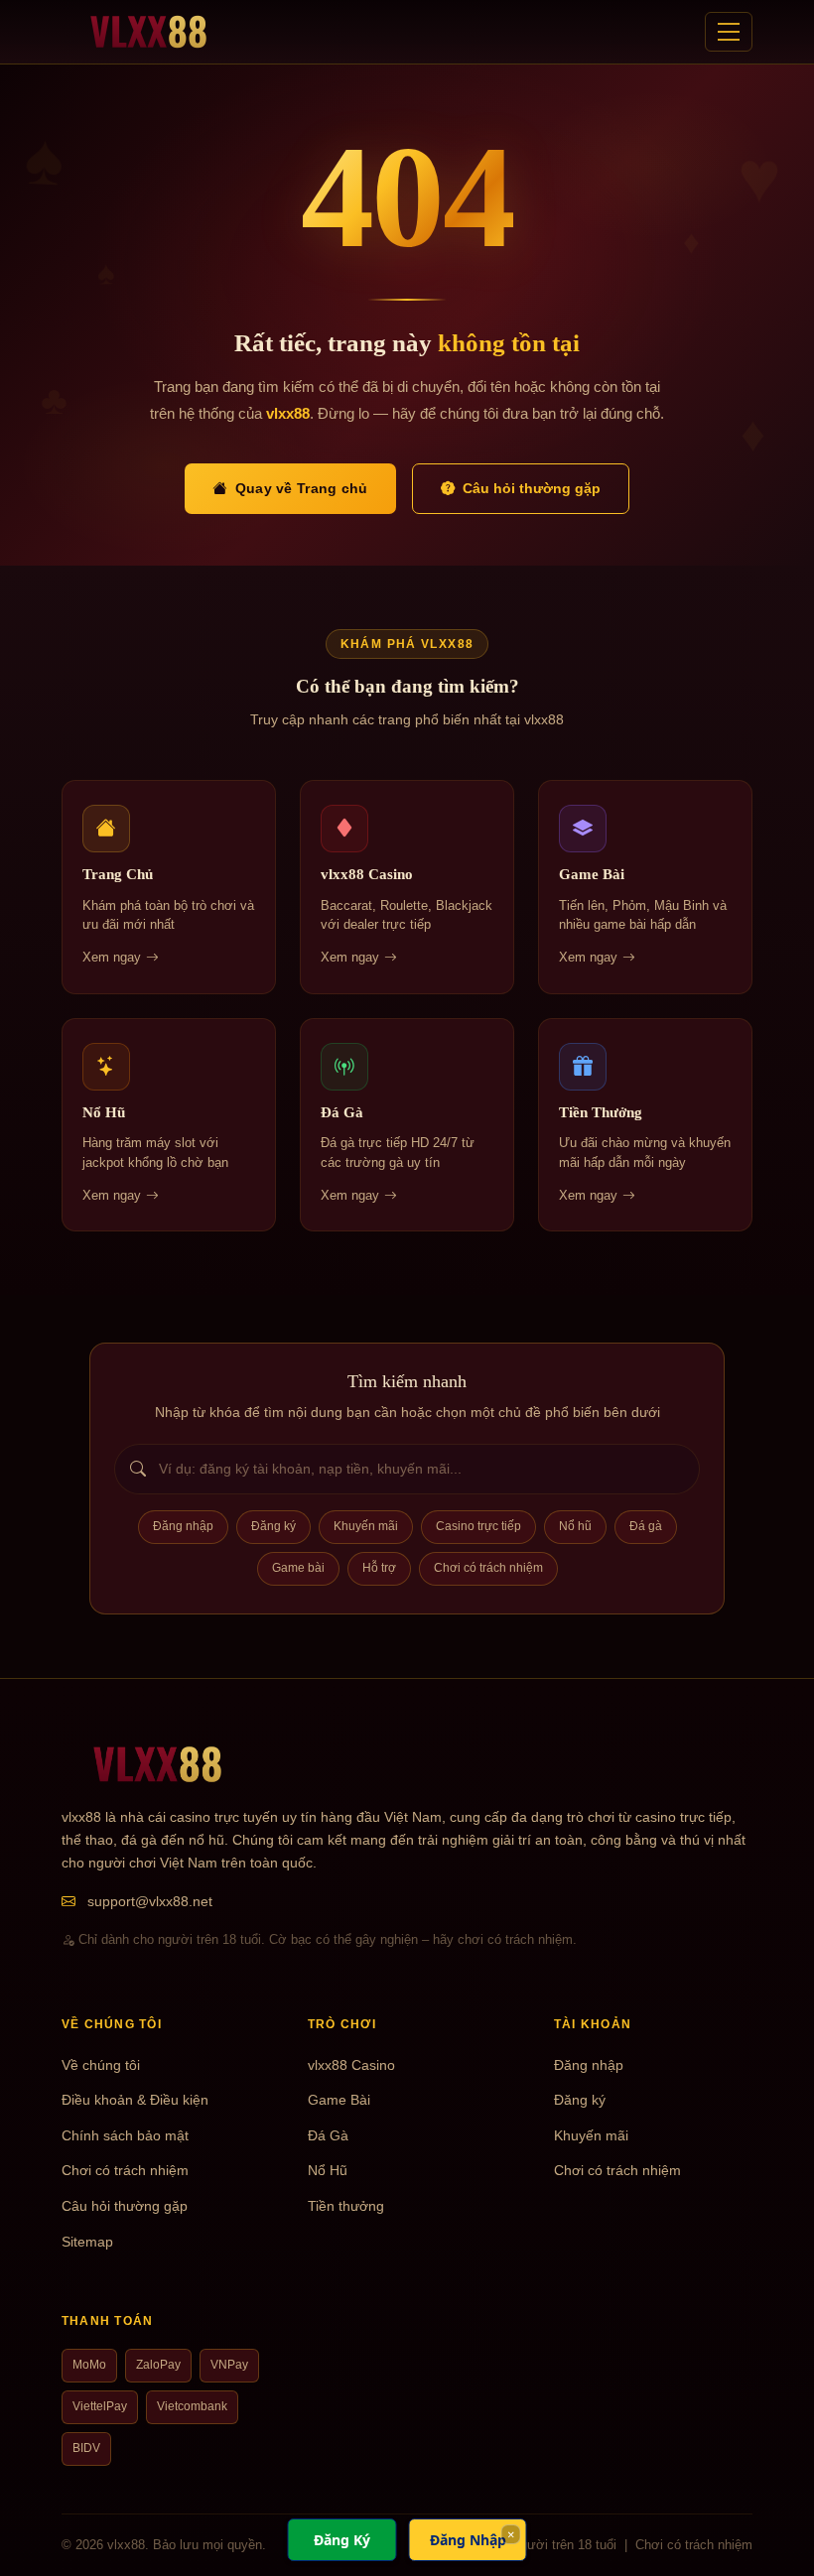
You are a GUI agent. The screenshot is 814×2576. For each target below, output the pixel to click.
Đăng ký (273, 1526)
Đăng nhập (183, 1526)
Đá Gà (328, 2136)
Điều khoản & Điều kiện (135, 2100)
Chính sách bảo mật (125, 2136)
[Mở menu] (729, 32)
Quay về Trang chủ (302, 488)
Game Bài (339, 2100)
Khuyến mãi (366, 1526)
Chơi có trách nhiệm (488, 1568)
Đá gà (646, 1526)
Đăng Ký (342, 2540)
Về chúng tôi (101, 2065)
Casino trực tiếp (478, 1526)
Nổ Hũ (328, 2171)
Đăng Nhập (468, 2540)
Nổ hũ (575, 1526)
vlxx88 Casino (351, 2065)
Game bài (298, 1568)
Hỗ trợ (379, 1568)
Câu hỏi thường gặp (532, 488)
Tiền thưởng (346, 2206)
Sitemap (87, 2242)
